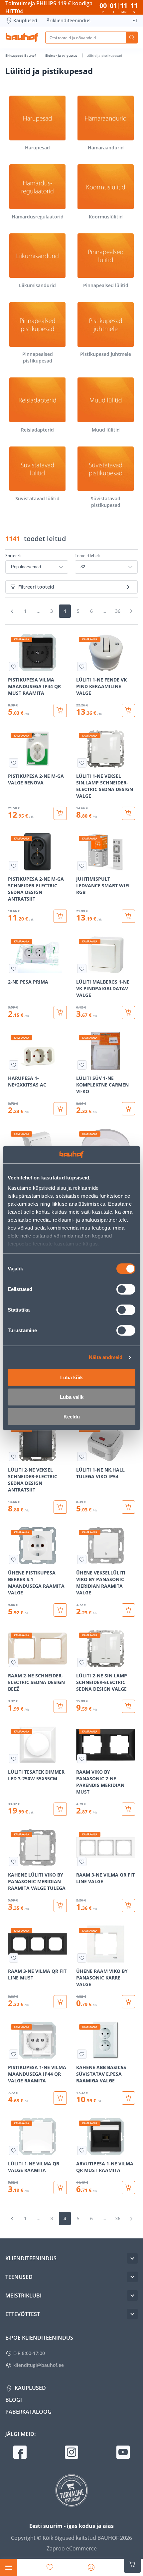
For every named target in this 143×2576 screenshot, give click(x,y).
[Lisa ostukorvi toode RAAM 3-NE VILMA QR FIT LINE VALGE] (128, 1905)
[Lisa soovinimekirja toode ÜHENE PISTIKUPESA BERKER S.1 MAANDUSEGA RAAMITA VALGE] (14, 1560)
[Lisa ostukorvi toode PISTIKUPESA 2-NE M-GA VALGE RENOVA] (60, 813)
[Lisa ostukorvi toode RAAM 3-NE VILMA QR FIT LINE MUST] (60, 2002)
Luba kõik (71, 1377)
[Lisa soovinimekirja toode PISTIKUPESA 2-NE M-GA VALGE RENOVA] (14, 763)
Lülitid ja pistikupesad (104, 55)
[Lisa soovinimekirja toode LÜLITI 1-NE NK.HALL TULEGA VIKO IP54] (82, 1457)
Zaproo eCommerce (72, 2548)
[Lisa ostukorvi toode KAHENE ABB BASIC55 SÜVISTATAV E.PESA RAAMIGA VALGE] (128, 2098)
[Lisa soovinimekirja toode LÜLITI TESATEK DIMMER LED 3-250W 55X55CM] (14, 1759)
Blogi (14, 2400)
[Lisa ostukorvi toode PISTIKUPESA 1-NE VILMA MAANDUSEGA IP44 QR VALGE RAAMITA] (60, 2098)
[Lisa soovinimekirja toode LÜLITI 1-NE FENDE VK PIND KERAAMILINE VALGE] (82, 667)
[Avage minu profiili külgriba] (91, 2567)
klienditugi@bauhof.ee (39, 2365)
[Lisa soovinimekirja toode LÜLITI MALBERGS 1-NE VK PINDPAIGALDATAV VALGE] (82, 969)
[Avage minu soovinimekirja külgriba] (50, 2567)
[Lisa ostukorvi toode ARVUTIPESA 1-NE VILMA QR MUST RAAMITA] (128, 2188)
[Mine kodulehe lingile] (22, 38)
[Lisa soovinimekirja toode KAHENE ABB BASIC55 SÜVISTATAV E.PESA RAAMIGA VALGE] (82, 2054)
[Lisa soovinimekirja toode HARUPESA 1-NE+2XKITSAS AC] (14, 1065)
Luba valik (72, 1397)
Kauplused (25, 20)
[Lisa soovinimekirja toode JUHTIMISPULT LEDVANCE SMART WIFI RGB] (82, 866)
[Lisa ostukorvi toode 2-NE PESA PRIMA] (60, 1012)
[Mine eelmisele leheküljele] (12, 611)
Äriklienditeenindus (69, 20)
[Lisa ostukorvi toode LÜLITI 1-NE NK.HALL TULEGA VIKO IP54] (128, 1507)
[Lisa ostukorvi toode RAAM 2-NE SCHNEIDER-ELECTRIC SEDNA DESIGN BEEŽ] (60, 1706)
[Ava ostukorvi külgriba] (132, 2564)
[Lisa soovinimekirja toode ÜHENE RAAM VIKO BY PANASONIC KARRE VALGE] (82, 1958)
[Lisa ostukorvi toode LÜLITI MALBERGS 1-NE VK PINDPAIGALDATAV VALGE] (128, 1012)
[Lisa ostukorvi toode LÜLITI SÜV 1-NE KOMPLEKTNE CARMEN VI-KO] (128, 1109)
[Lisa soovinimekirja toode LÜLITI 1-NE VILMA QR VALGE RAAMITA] (14, 2150)
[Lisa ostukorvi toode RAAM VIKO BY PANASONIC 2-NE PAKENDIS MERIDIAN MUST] (128, 1809)
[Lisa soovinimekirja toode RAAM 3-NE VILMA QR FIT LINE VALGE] (82, 1862)
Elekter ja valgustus (62, 55)
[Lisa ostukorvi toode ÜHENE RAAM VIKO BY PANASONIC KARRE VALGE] (128, 2002)
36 (118, 611)
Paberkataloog (28, 2412)
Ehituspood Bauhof (21, 55)
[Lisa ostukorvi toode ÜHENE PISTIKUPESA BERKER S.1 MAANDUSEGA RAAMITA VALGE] (60, 1610)
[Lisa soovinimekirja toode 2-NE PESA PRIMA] (14, 969)
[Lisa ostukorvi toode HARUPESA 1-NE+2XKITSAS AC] (60, 1109)
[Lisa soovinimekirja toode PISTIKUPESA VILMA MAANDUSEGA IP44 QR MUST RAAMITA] (14, 667)
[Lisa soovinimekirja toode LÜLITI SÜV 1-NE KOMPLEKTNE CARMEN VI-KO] (82, 1065)
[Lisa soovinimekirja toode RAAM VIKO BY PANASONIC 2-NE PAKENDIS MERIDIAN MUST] (82, 1759)
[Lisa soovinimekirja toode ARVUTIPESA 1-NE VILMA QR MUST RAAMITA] (82, 2150)
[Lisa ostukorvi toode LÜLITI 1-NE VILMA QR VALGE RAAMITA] (60, 2188)
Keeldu (72, 1416)
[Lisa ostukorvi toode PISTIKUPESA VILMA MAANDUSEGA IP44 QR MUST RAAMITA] (60, 710)
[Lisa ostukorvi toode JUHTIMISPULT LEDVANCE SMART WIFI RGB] (128, 916)
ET (135, 20)
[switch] (126, 1289)
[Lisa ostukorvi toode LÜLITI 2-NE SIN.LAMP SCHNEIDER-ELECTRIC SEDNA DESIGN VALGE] (128, 1706)
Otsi (132, 38)
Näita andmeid (106, 1357)
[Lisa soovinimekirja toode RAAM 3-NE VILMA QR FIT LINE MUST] (14, 1958)
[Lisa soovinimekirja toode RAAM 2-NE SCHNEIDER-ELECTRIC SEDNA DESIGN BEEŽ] (14, 1662)
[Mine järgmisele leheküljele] (131, 611)
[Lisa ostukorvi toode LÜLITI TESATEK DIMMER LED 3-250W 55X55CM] (60, 1809)
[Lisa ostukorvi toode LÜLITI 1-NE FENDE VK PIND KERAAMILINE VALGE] (128, 710)
